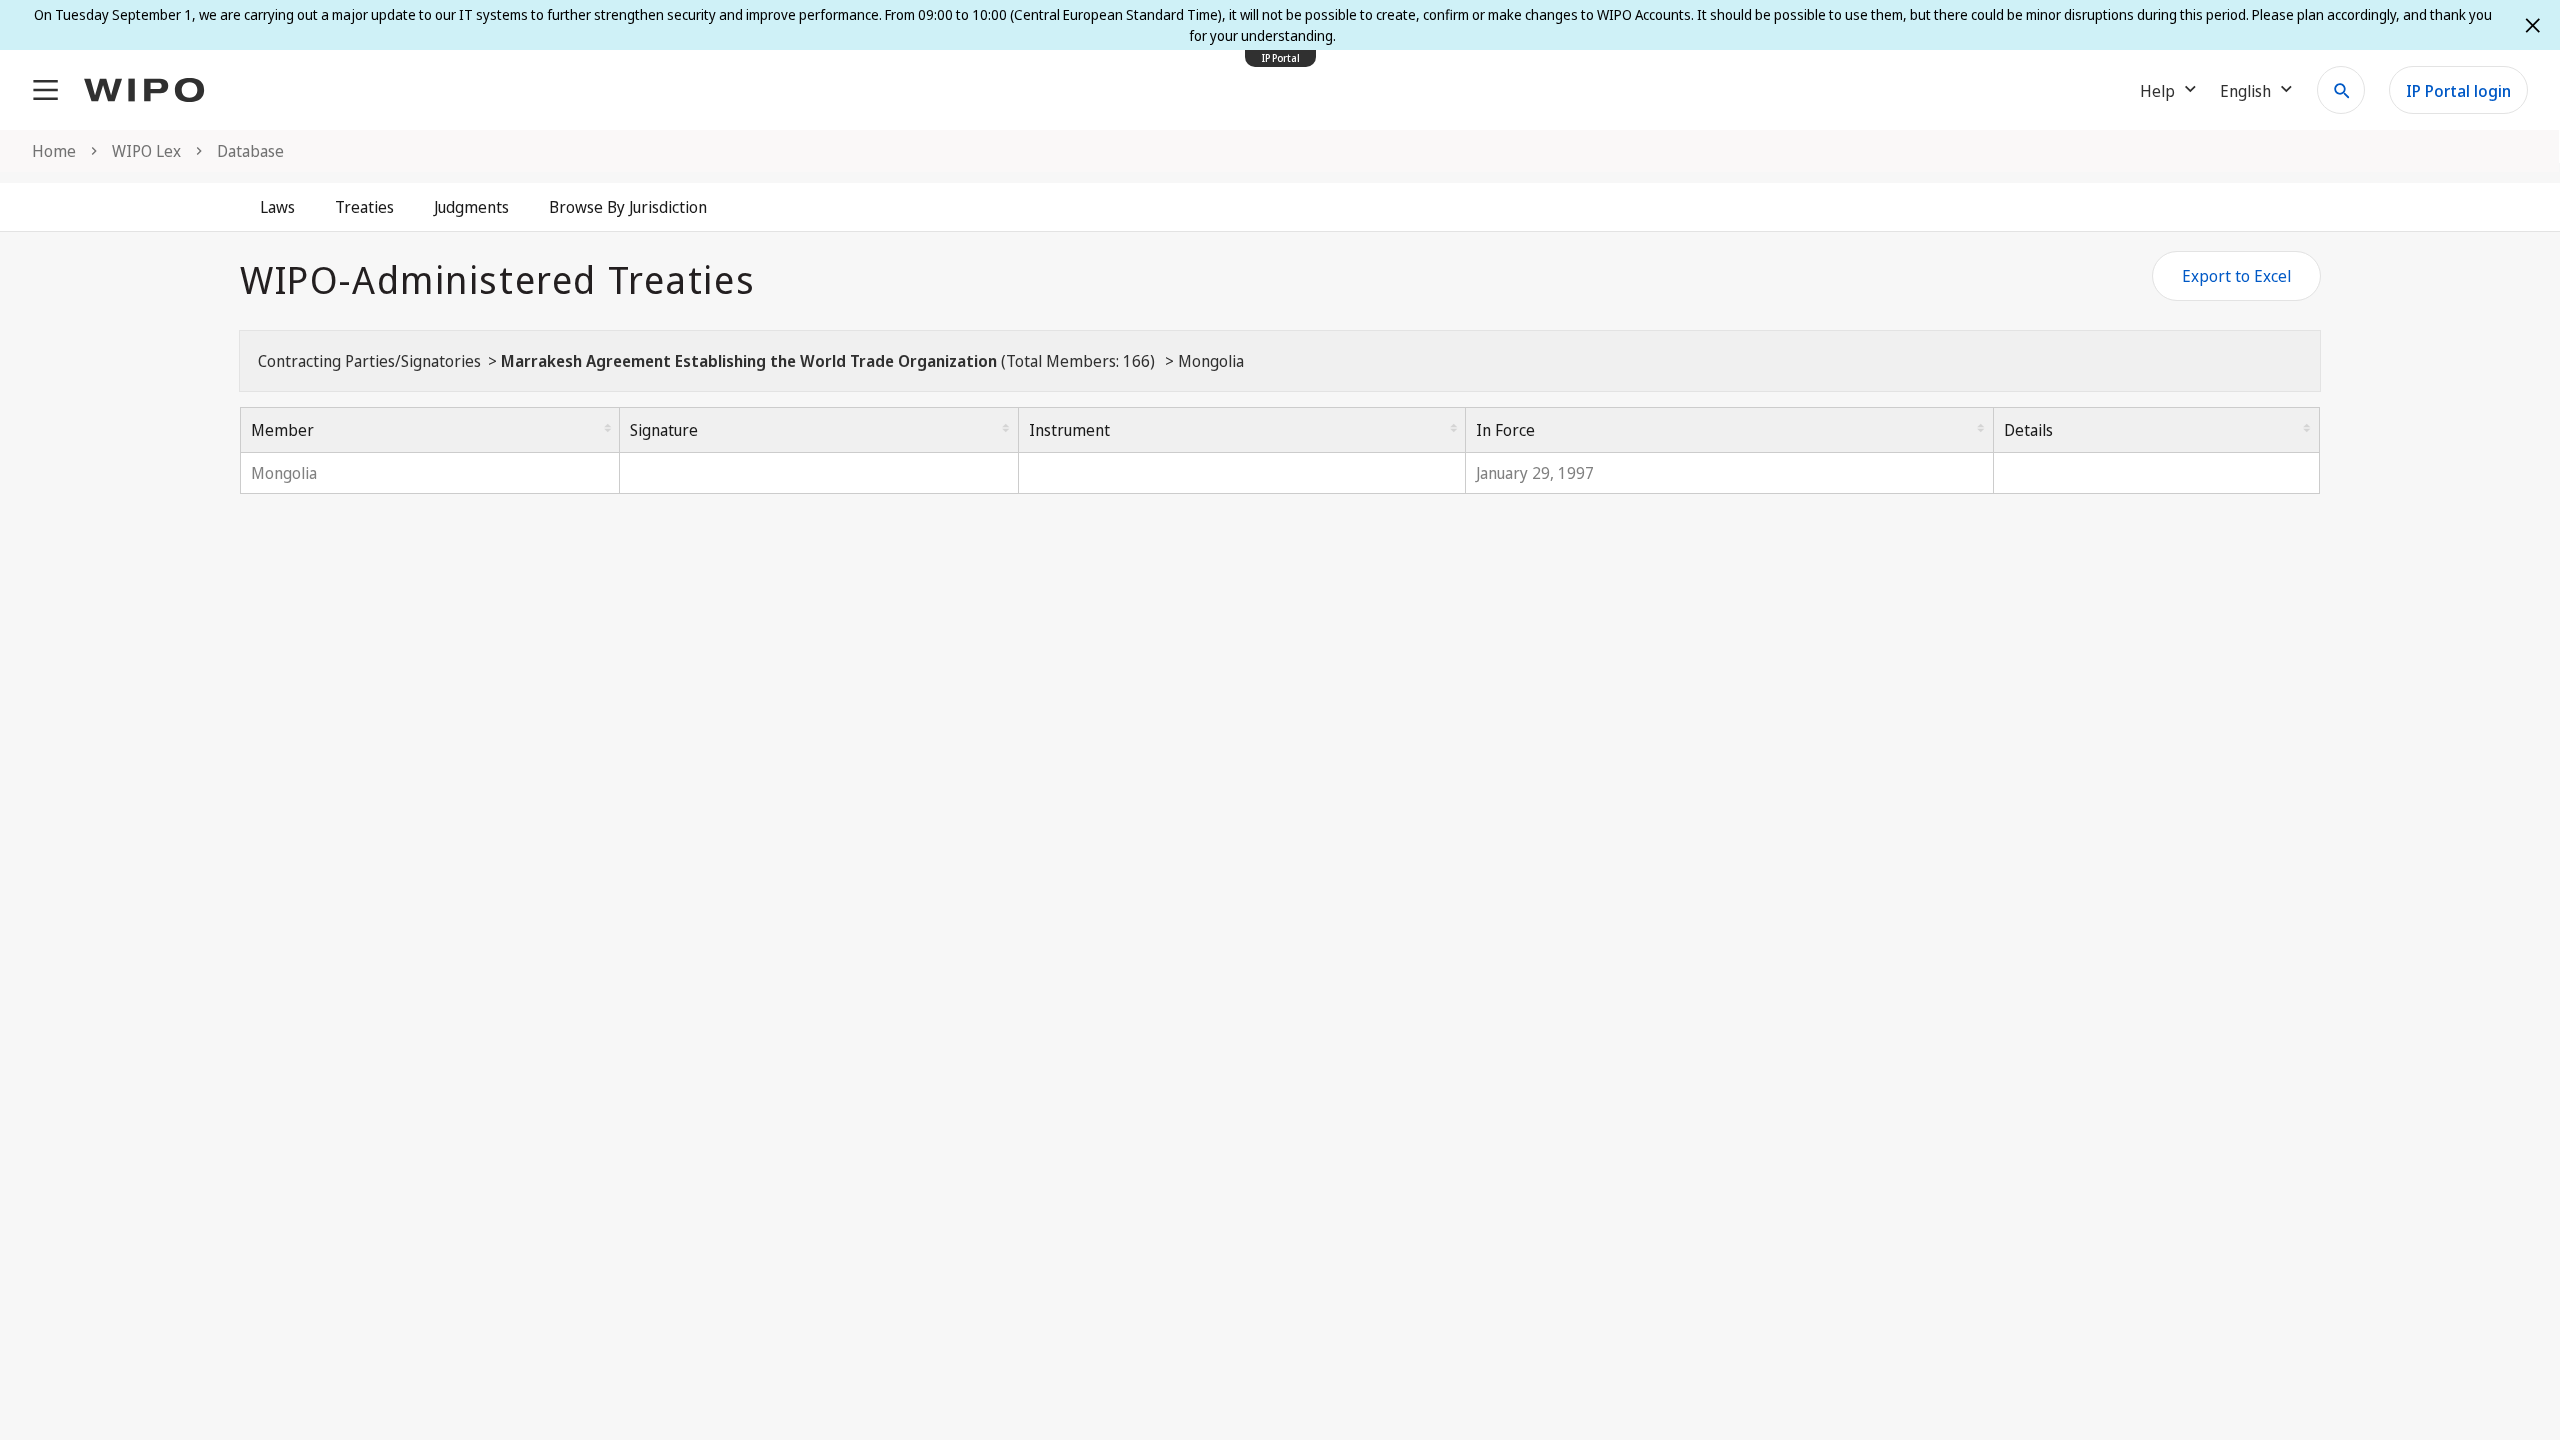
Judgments (471, 207)
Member (282, 430)
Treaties (364, 207)
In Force (1505, 430)
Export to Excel (2236, 276)
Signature (664, 430)
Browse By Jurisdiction (628, 207)
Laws (277, 207)
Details (2028, 430)
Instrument (1069, 430)
